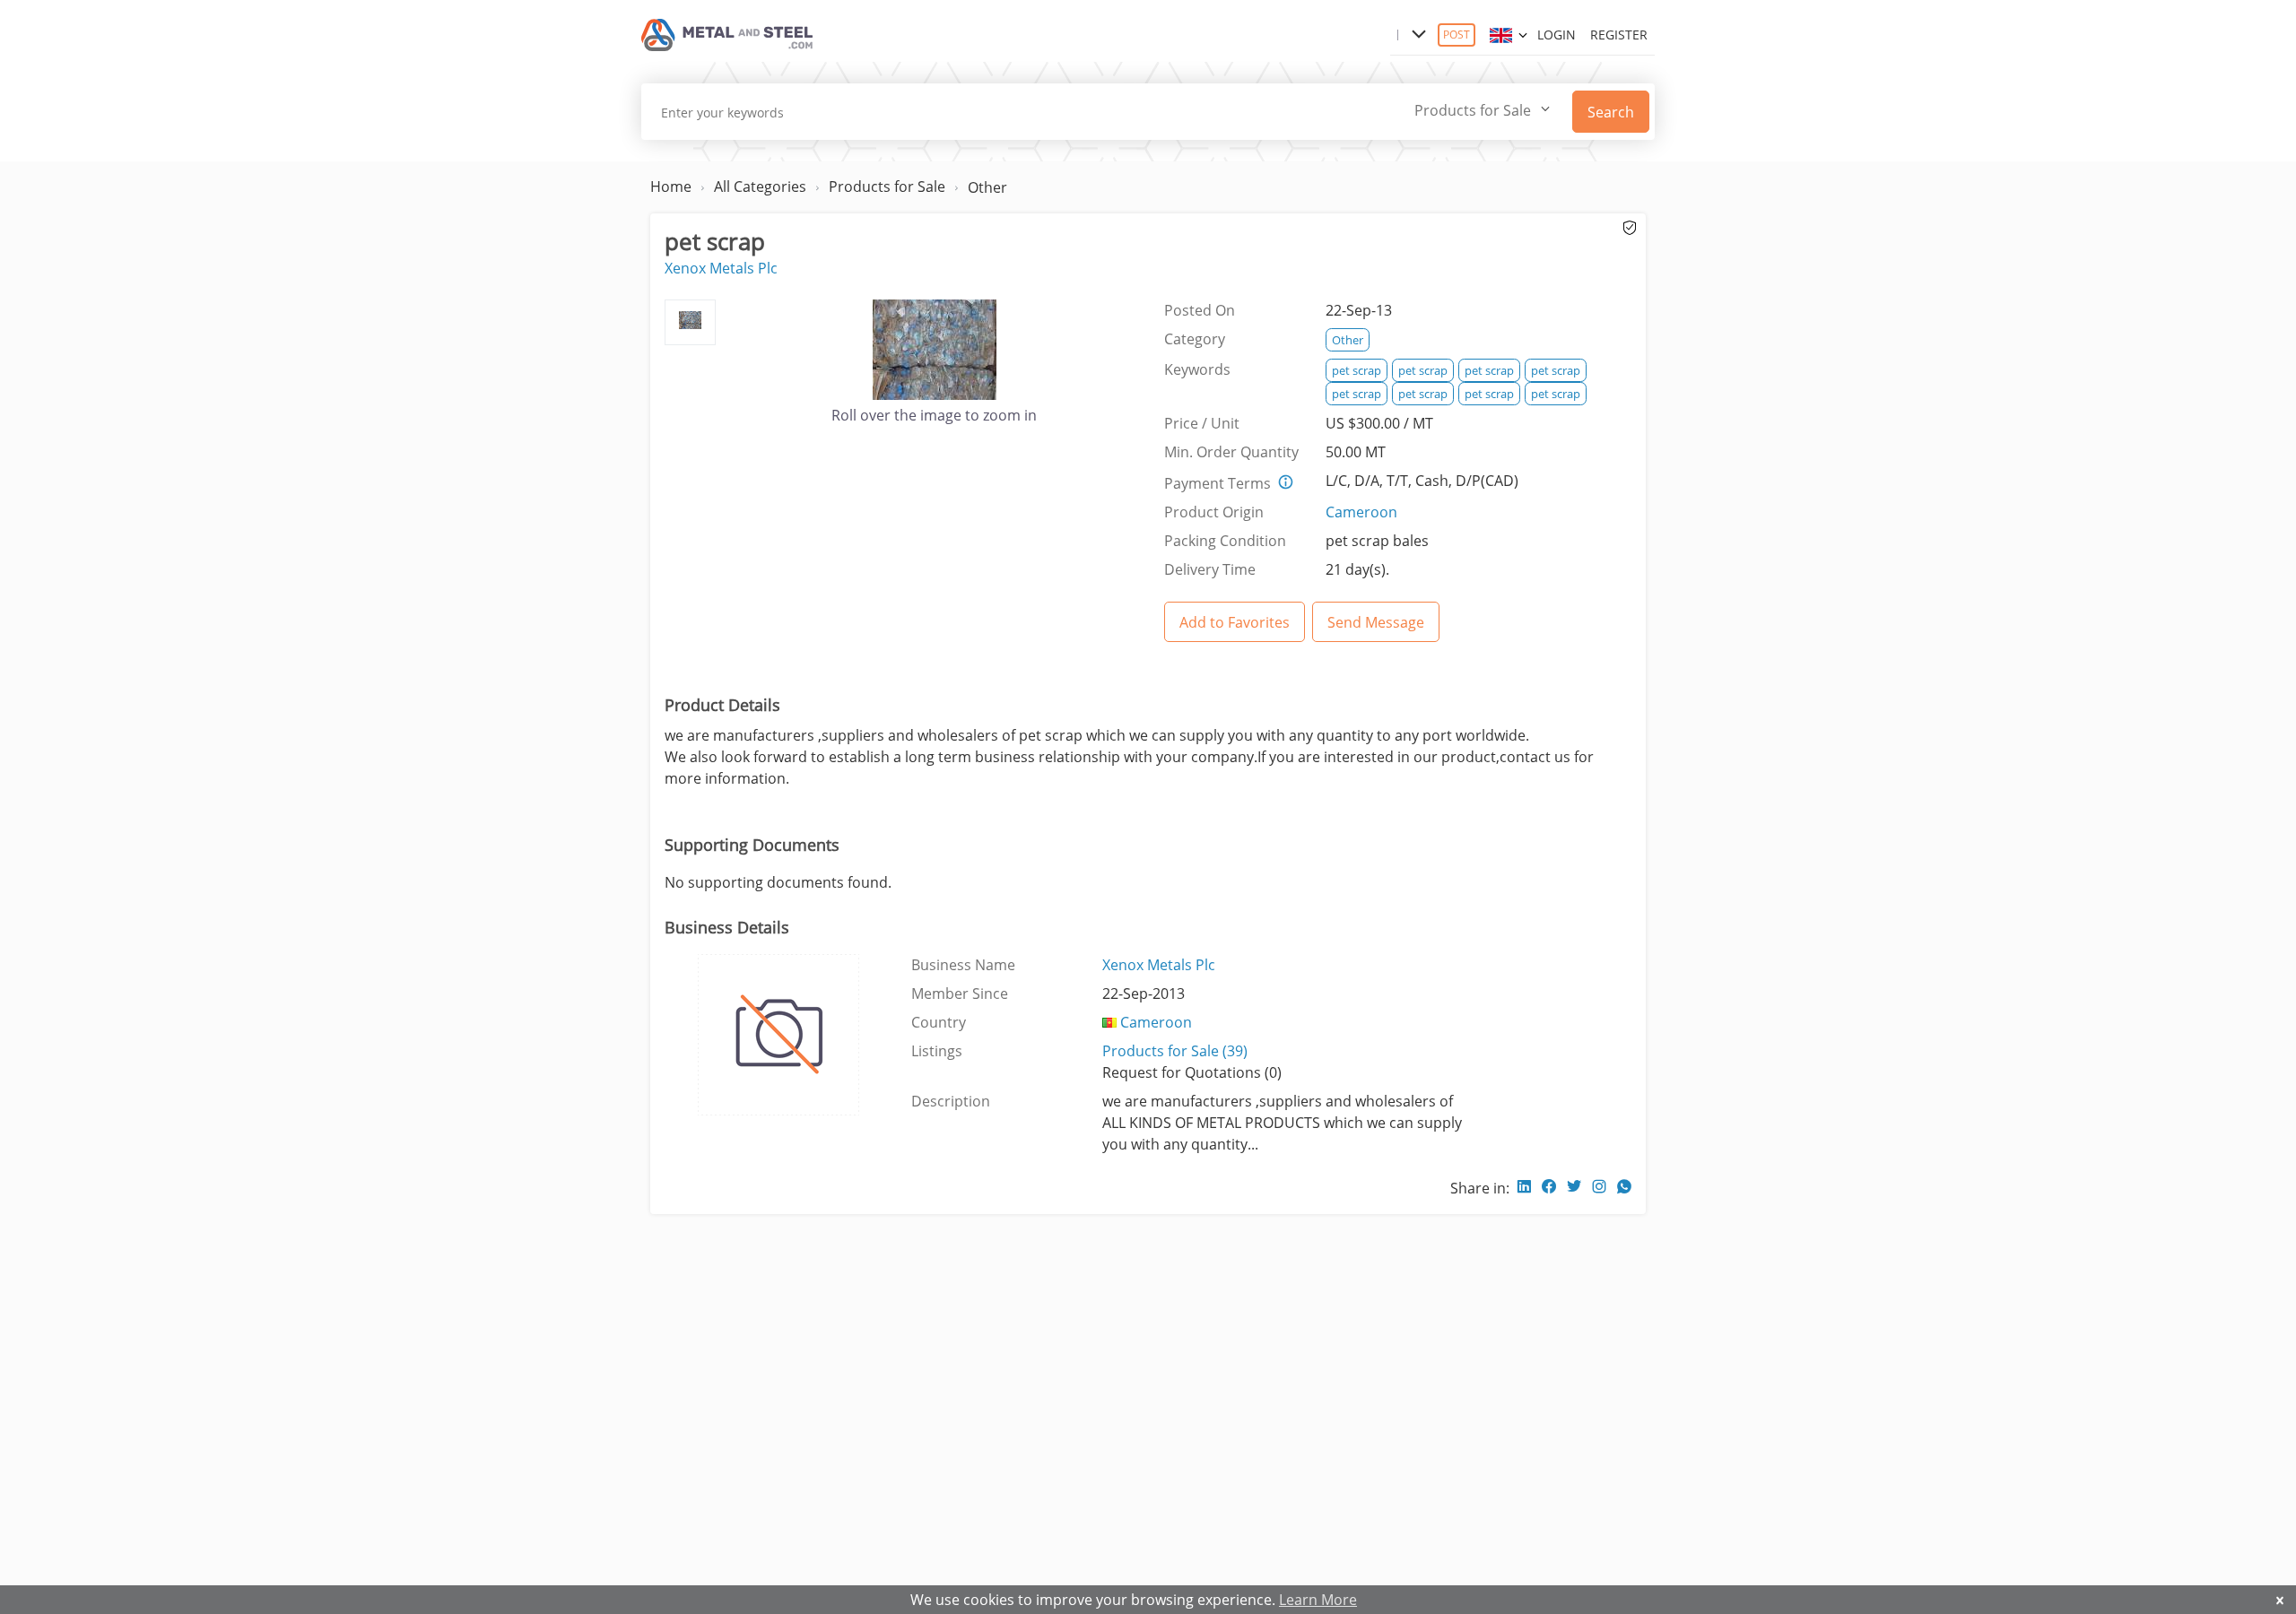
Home (671, 187)
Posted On (1200, 310)
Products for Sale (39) (1175, 1051)
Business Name (963, 965)
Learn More (1318, 1600)
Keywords (1197, 369)
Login (1557, 35)
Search (1611, 112)
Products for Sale (887, 187)
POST (1457, 35)
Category (1195, 339)
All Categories (760, 187)
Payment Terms (1218, 483)
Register (1619, 35)
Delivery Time (1210, 569)
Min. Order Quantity (1231, 452)
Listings (937, 1051)
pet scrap (1357, 370)
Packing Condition (1225, 541)
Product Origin (1214, 512)
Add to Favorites (1235, 622)
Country (939, 1022)
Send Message (1376, 622)
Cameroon (1361, 512)
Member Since (960, 994)
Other (987, 187)
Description (951, 1101)
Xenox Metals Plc (721, 268)
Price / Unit (1202, 423)
